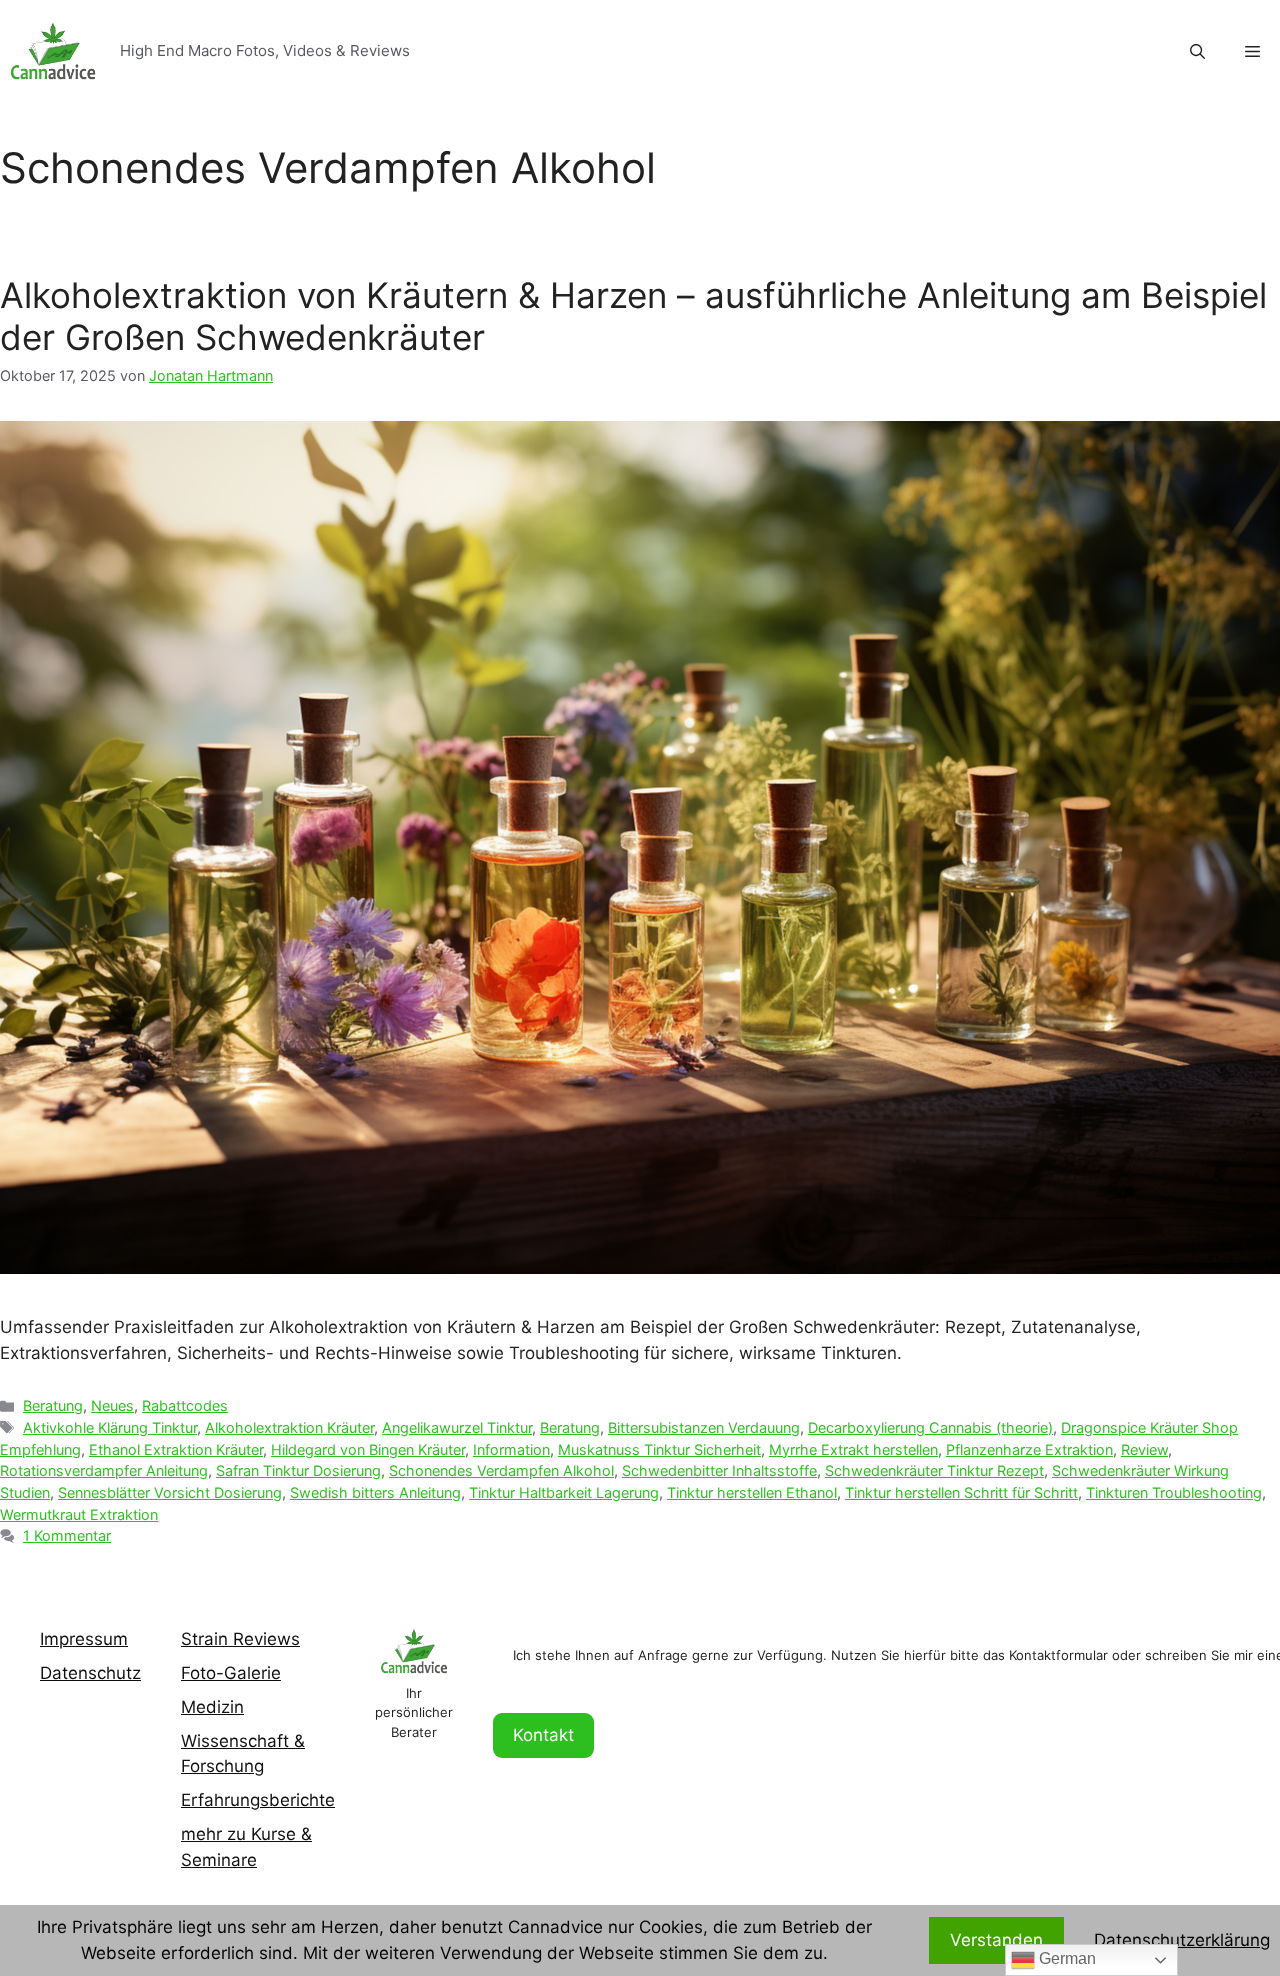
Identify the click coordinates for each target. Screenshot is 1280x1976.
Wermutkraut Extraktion (79, 1514)
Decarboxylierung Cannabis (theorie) (930, 1427)
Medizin (212, 1707)
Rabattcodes (185, 1405)
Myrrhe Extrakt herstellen (853, 1449)
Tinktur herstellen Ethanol (752, 1492)
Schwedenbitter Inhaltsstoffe (719, 1470)
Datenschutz (90, 1673)
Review (1144, 1449)
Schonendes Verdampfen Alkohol (501, 1470)
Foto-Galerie (231, 1673)
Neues (112, 1405)
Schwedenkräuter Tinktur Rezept (934, 1470)
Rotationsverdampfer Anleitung (104, 1470)
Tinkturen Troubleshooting (1174, 1492)
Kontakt (543, 1735)
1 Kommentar (67, 1535)
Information (511, 1449)
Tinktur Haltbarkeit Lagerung (564, 1492)
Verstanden (996, 1940)
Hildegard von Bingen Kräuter (368, 1449)
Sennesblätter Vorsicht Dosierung (170, 1492)
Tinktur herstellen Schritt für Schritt (961, 1492)
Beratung (53, 1405)
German (1065, 1958)
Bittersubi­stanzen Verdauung (704, 1427)
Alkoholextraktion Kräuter (289, 1427)
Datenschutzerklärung (1182, 1940)
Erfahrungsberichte (258, 1800)
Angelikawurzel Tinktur (457, 1427)
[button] (1252, 52)
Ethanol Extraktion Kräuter (176, 1449)
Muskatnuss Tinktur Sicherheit (659, 1449)
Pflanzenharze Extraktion (1029, 1449)
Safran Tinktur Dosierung (298, 1470)
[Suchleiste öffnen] (1197, 52)
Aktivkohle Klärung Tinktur (110, 1427)
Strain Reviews (240, 1639)
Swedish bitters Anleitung (375, 1492)
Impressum (84, 1639)
